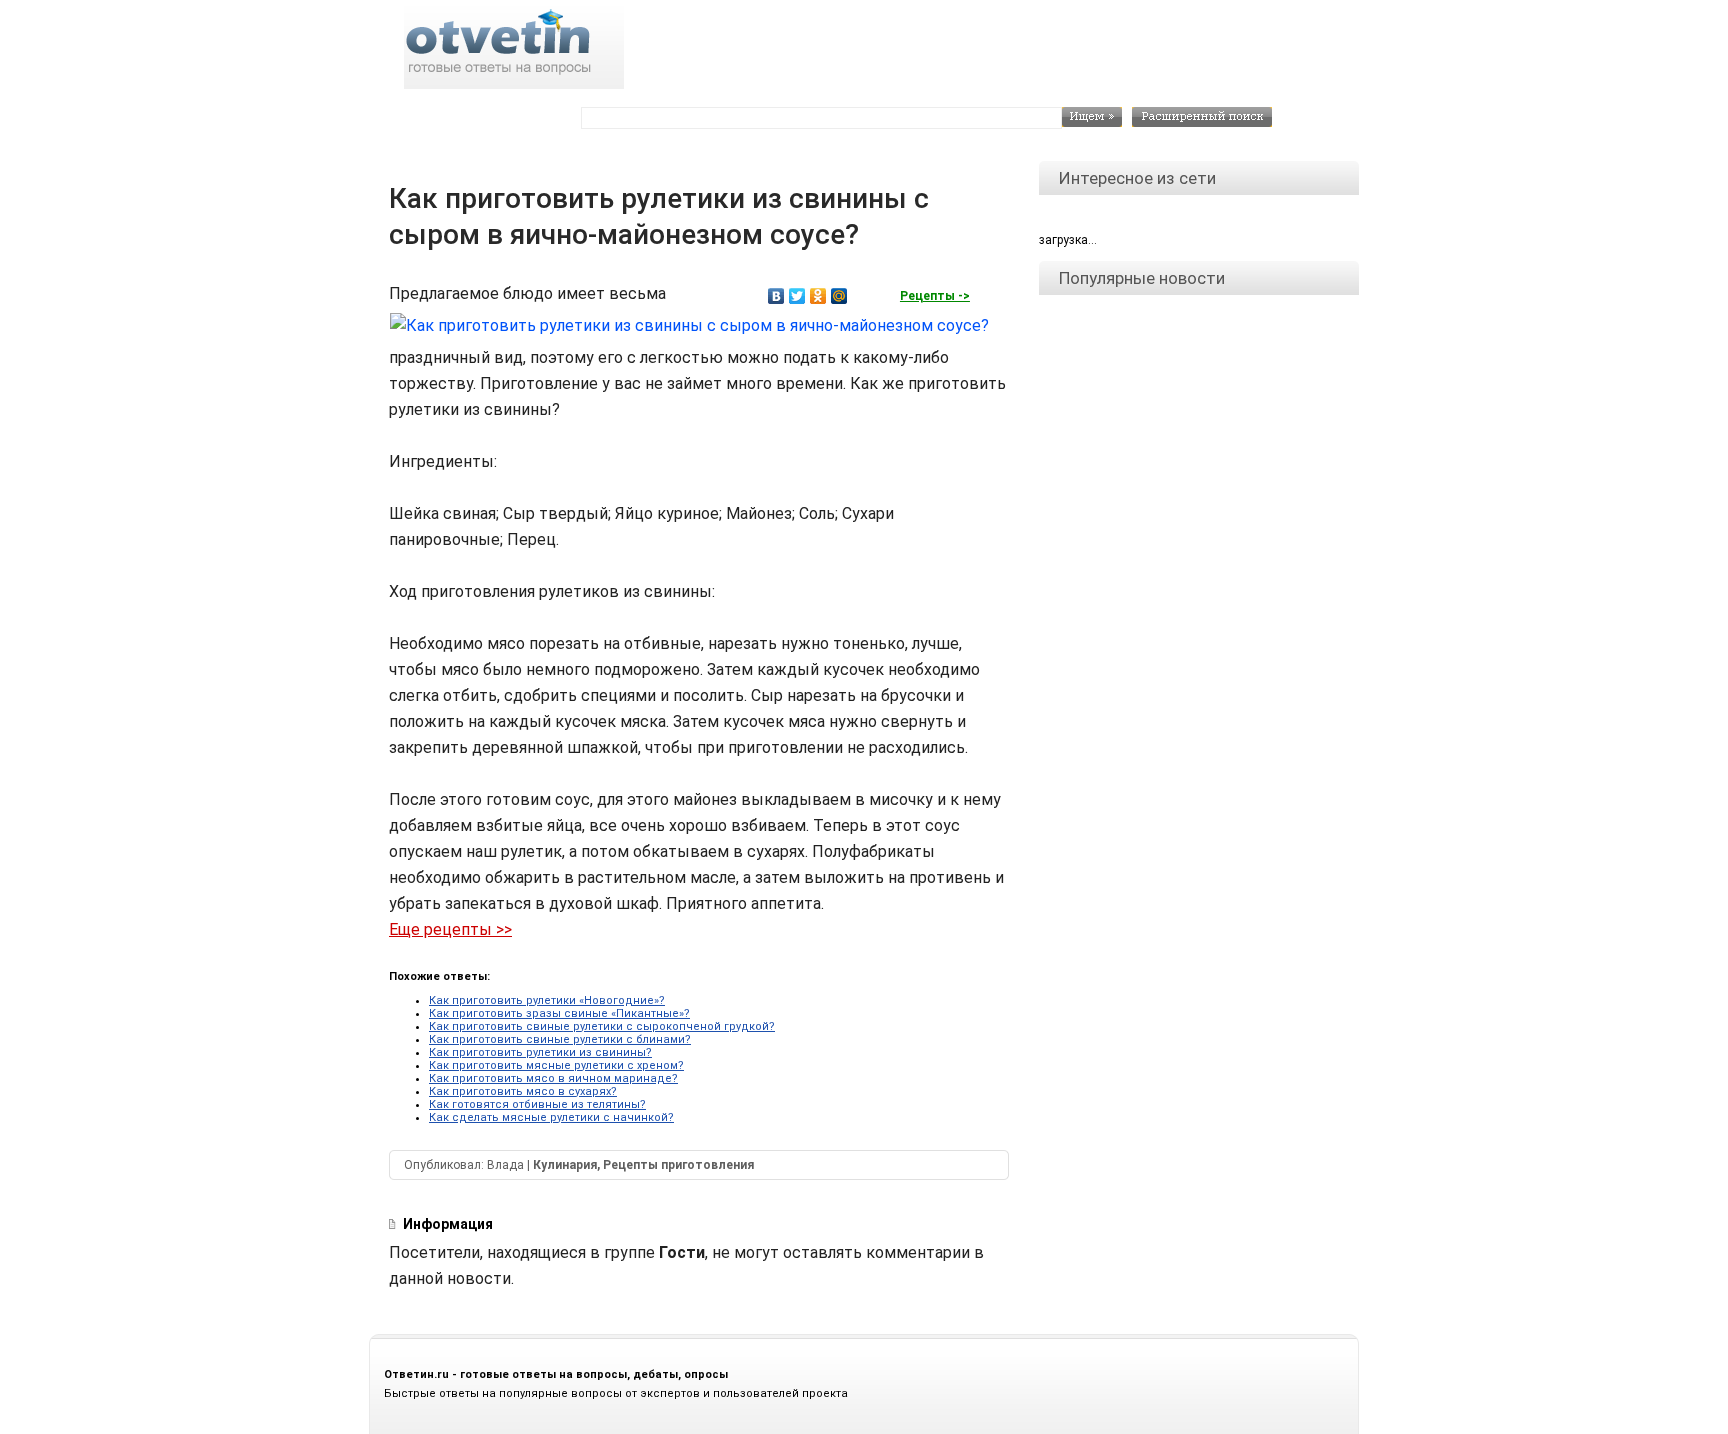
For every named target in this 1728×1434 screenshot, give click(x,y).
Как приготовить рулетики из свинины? (540, 1052)
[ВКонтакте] (776, 296)
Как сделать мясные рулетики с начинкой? (551, 1117)
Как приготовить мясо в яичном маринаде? (553, 1078)
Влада (505, 1165)
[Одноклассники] (818, 296)
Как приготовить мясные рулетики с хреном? (556, 1065)
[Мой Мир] (839, 296)
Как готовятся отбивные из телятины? (537, 1104)
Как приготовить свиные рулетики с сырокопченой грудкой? (602, 1026)
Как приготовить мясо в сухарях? (523, 1091)
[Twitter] (797, 296)
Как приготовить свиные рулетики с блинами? (560, 1039)
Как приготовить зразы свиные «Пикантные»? (559, 1013)
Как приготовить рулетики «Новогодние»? (547, 1000)
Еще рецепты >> (450, 929)
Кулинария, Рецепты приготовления (643, 1165)
